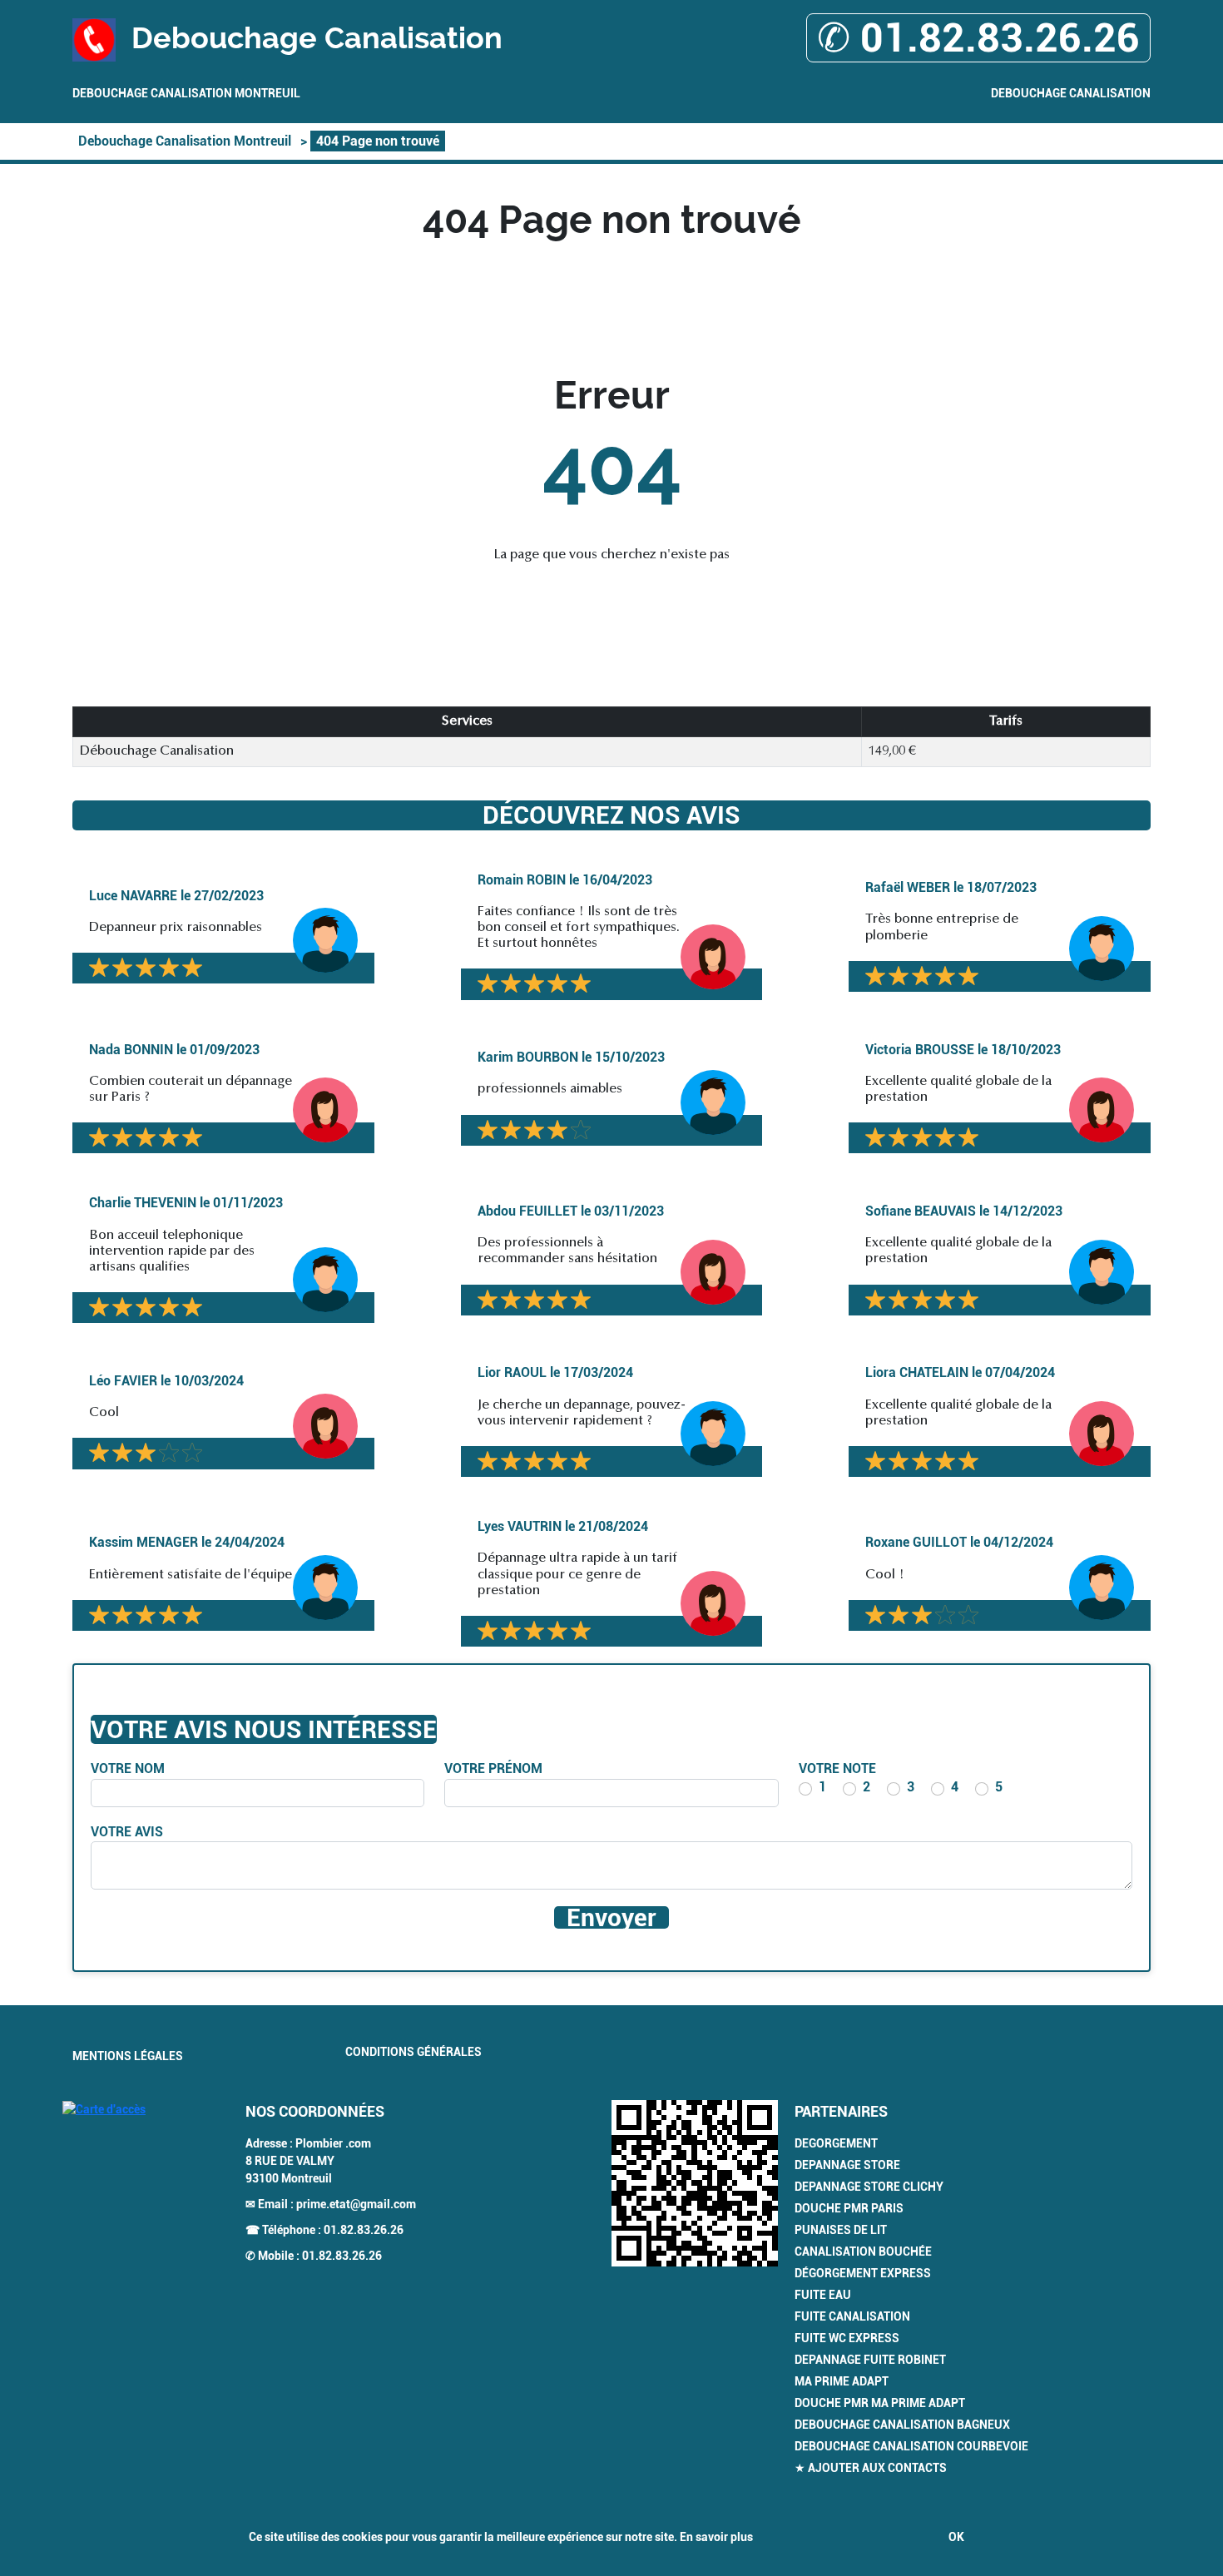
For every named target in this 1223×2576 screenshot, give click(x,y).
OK (956, 2537)
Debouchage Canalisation (1071, 93)
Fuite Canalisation (852, 2316)
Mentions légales (128, 2056)
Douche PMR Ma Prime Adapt (880, 2403)
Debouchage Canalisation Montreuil (186, 93)
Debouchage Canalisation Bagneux (902, 2425)
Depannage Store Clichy (869, 2187)
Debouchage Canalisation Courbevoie (911, 2446)
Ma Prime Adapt (842, 2381)
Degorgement (836, 2143)
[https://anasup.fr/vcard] (695, 2183)
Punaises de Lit (841, 2230)
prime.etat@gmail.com (356, 2204)
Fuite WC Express (847, 2338)
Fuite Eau (823, 2295)
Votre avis (127, 1832)
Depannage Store (847, 2165)
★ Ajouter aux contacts (871, 2468)
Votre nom (128, 1769)
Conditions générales (413, 2052)
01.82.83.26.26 (364, 2230)
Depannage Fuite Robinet (870, 2360)
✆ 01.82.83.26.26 (978, 38)
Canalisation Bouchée (863, 2252)
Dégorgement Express (863, 2273)
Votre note (837, 1769)
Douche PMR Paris (849, 2208)
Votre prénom (493, 1769)
